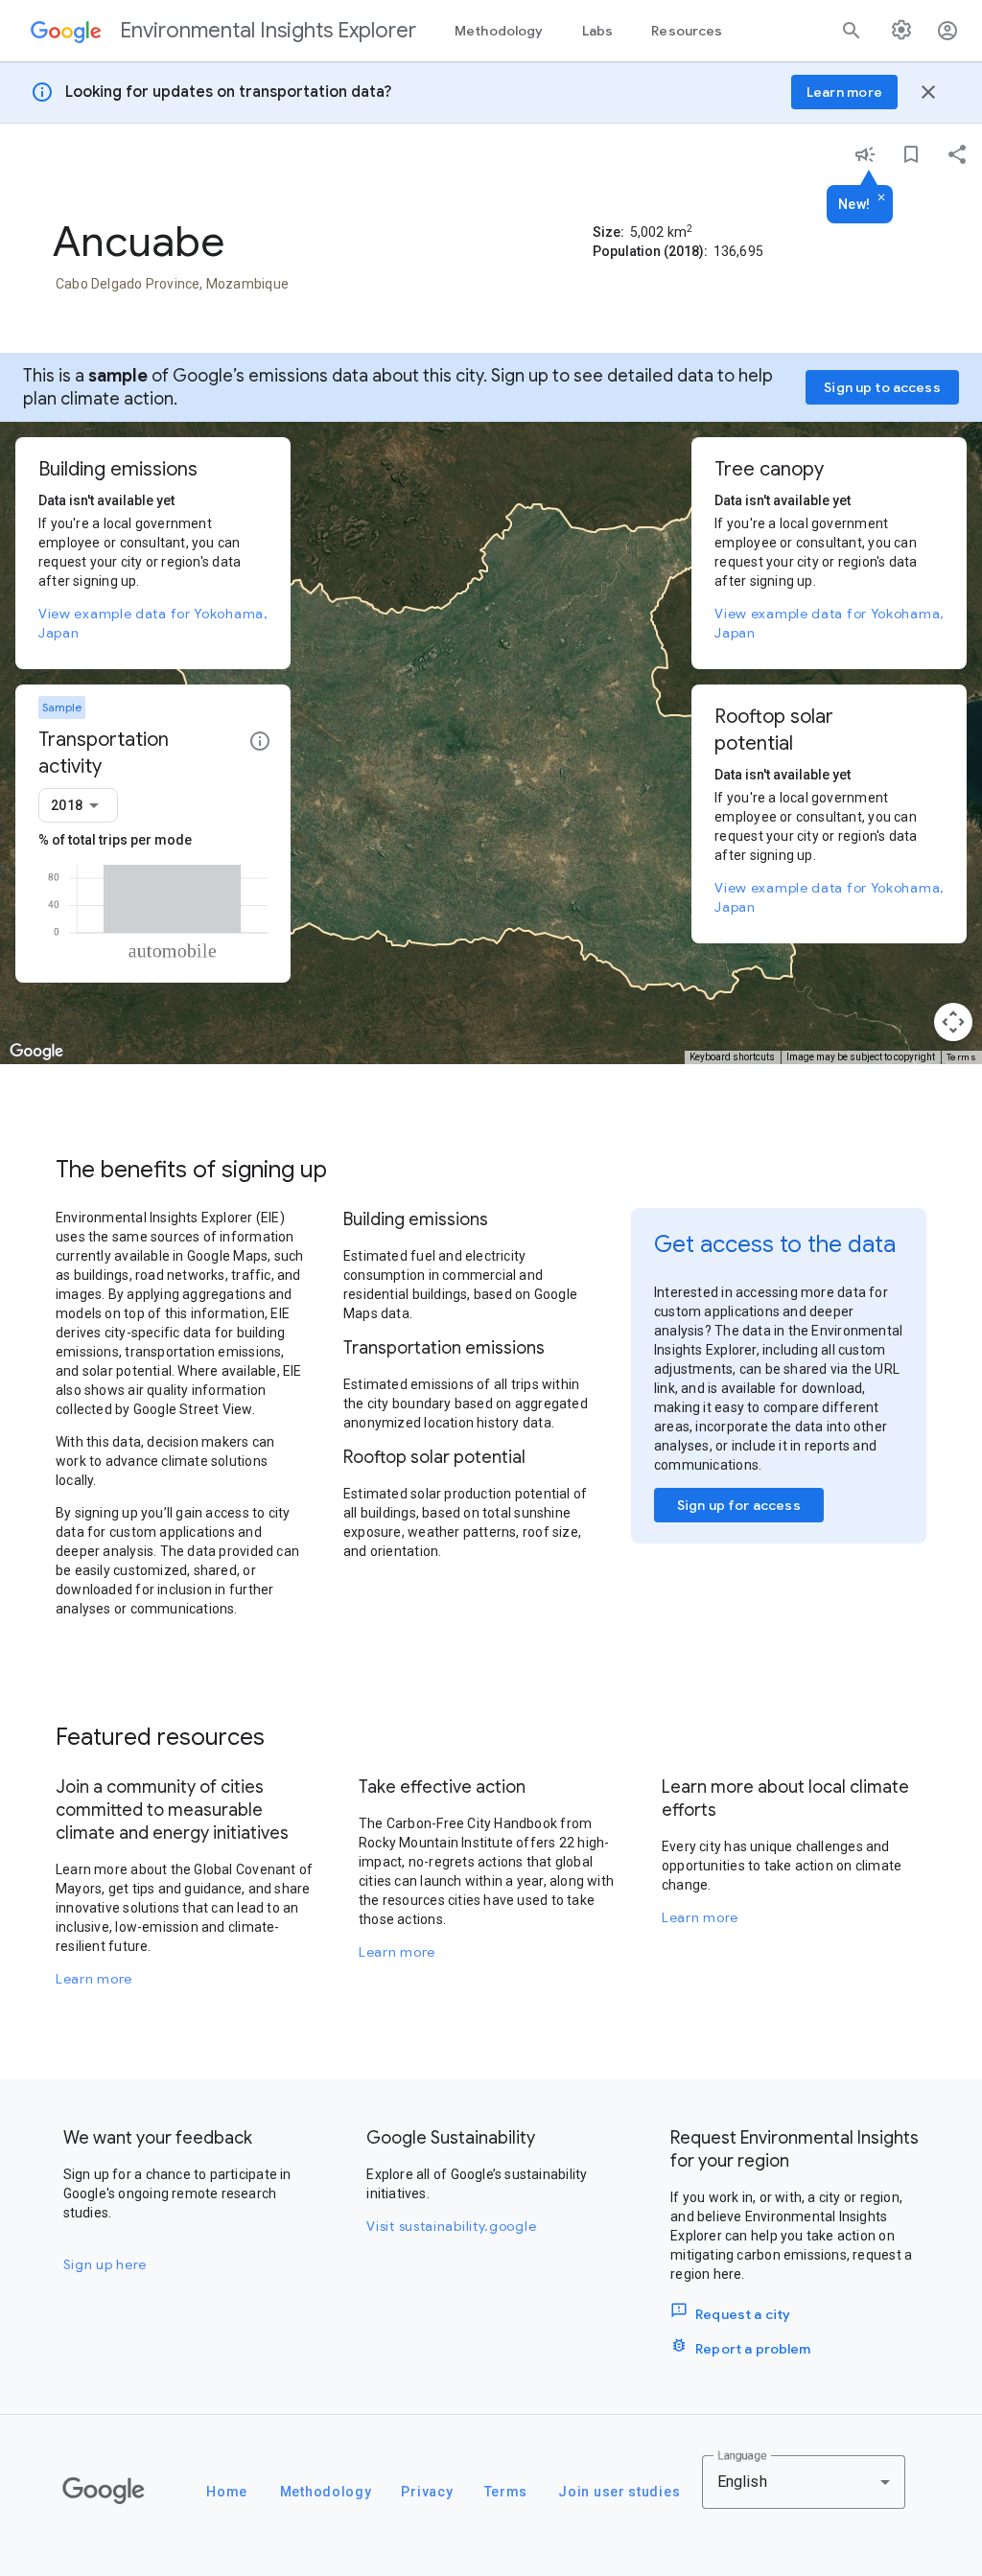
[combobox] (78, 805)
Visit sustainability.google (451, 2226)
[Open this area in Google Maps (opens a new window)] (36, 1052)
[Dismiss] (881, 198)
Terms (962, 1057)
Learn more (94, 1979)
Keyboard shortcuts (732, 1057)
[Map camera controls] (953, 1022)
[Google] (104, 2491)
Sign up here (105, 2264)
